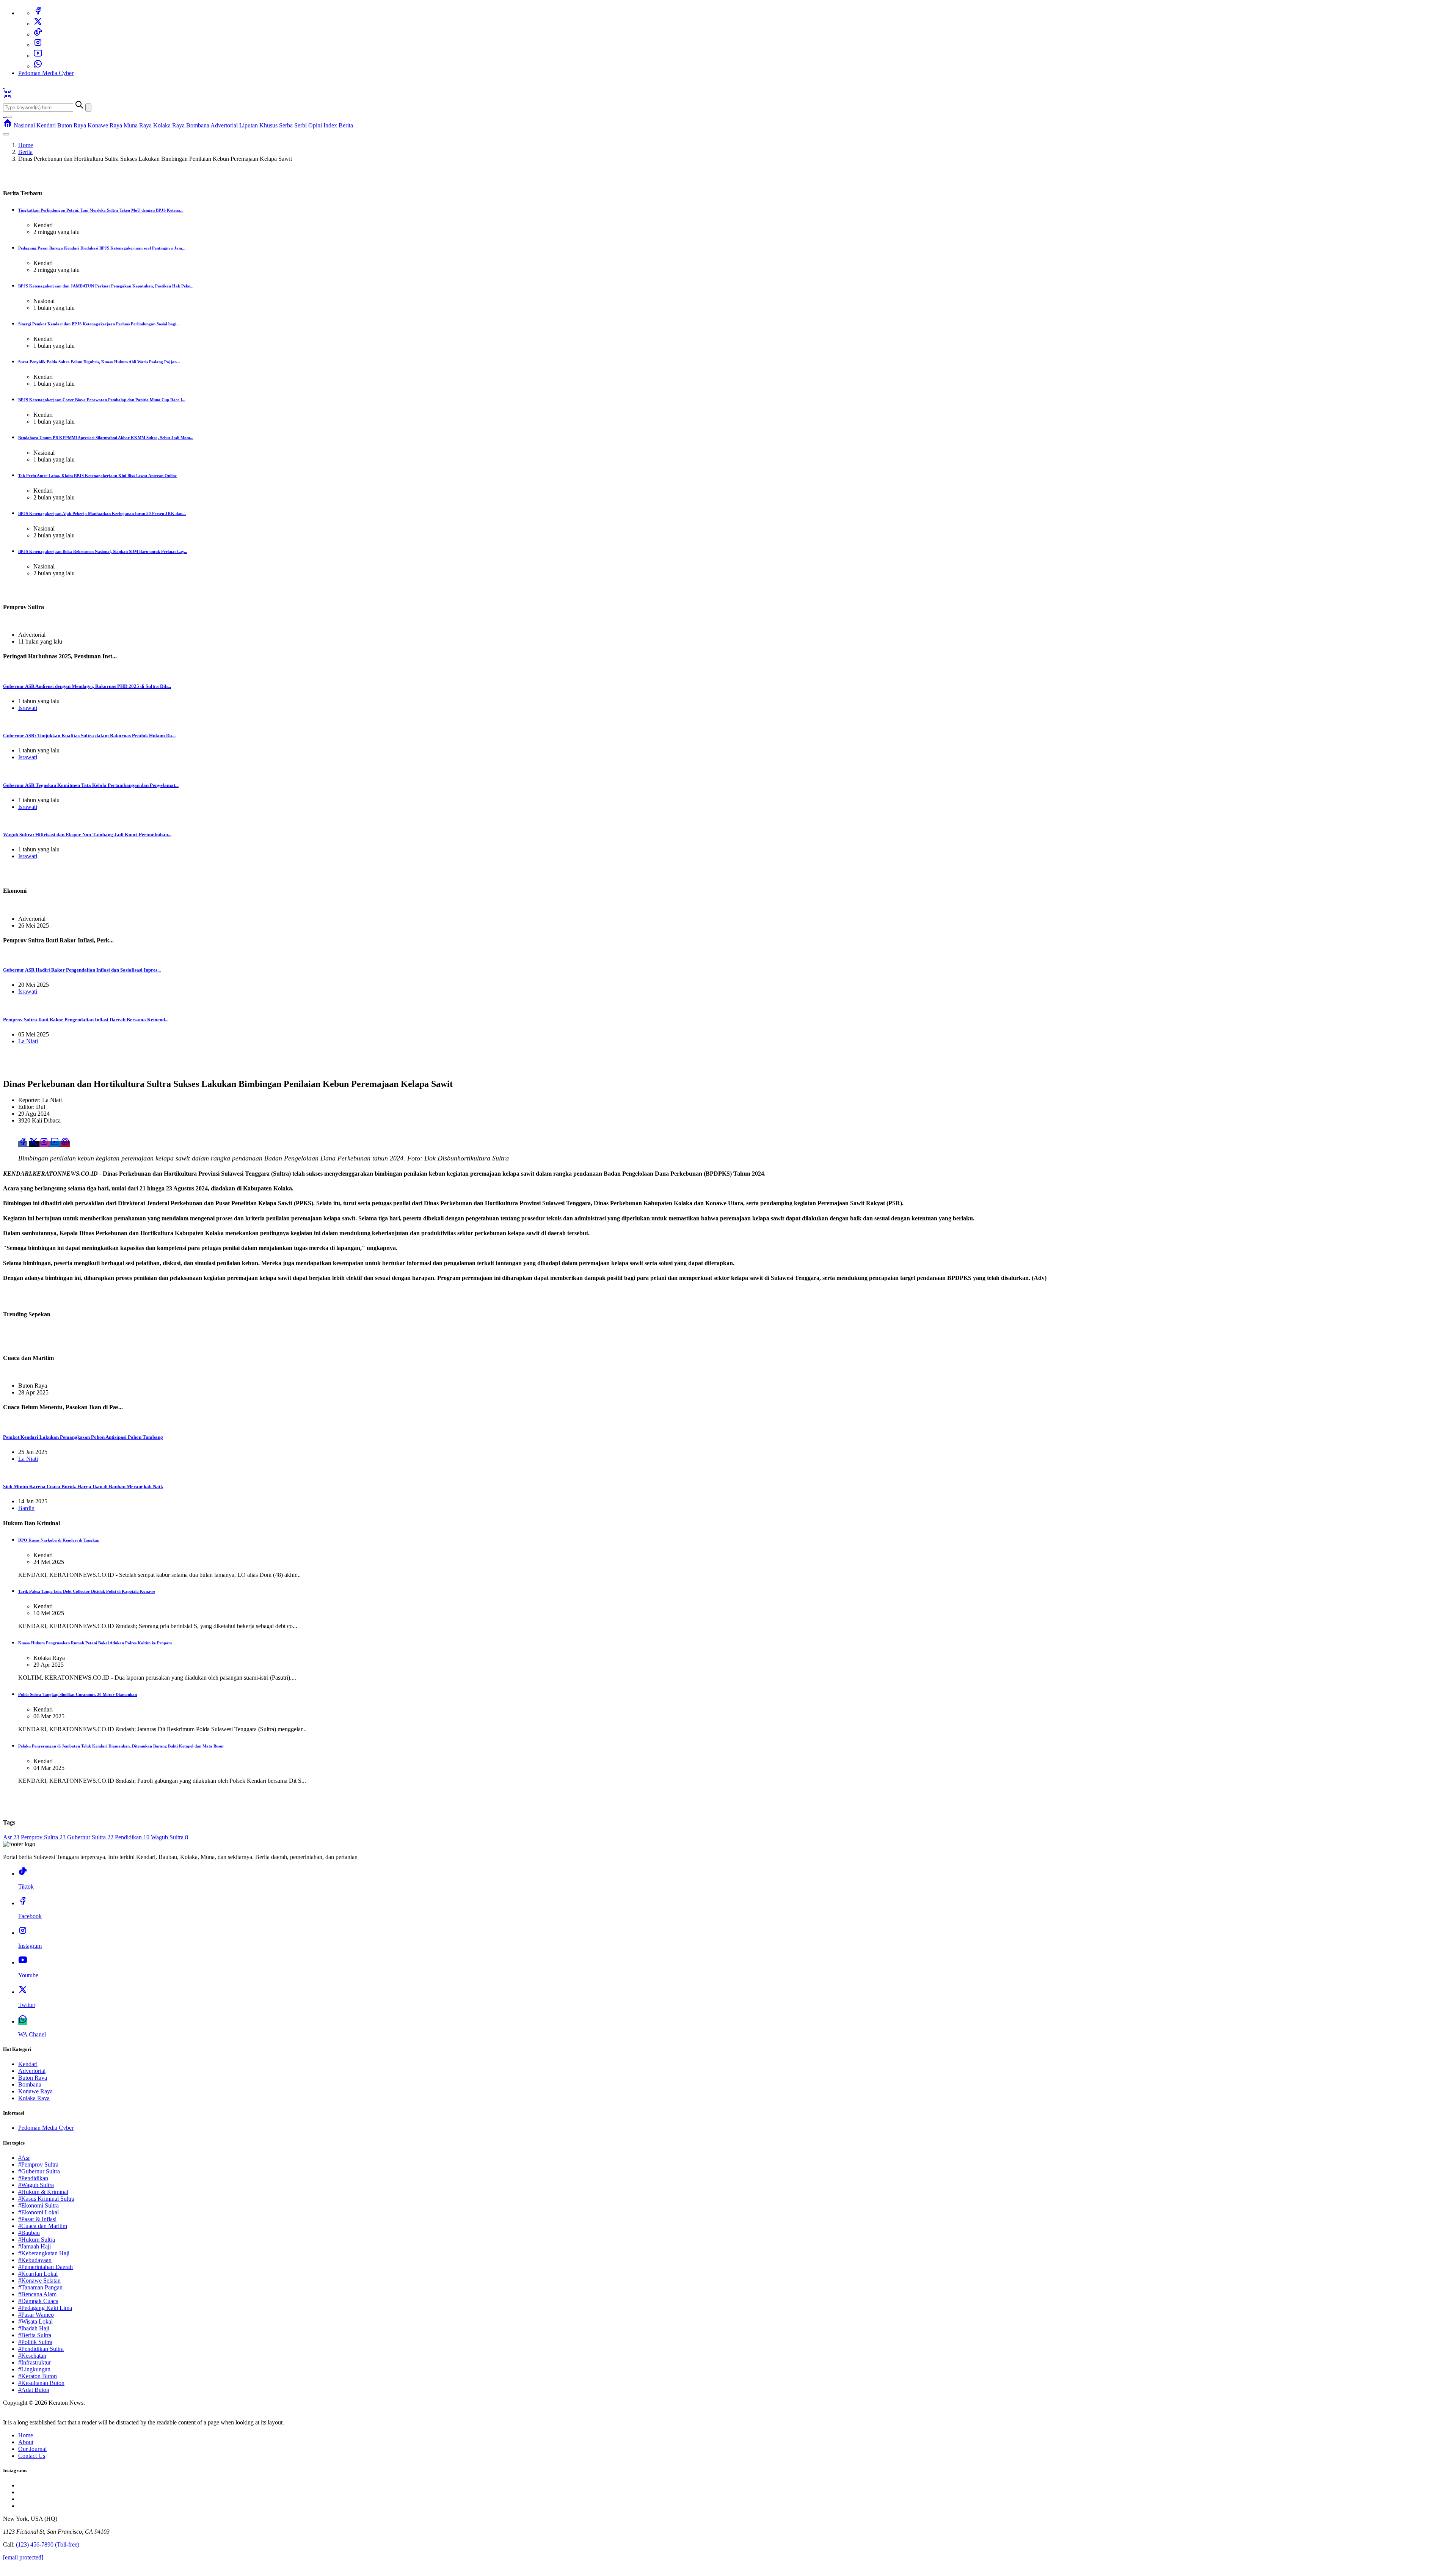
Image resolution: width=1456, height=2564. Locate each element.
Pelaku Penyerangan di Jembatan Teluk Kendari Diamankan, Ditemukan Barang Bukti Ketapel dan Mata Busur (121, 1746)
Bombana (198, 125)
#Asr (24, 2158)
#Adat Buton (34, 2390)
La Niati (28, 1041)
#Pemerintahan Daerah (45, 2267)
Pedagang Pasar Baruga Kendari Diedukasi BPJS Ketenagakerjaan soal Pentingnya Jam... (102, 248)
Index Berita (338, 125)
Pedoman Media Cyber (46, 73)
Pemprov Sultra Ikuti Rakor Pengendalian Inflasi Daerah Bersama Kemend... (86, 1020)
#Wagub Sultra (36, 2185)
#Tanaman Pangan (40, 2287)
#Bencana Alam (37, 2294)
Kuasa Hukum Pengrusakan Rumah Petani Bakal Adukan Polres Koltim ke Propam (95, 1643)
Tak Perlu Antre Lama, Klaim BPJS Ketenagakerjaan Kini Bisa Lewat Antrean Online (97, 476)
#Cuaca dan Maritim (43, 2226)
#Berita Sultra (35, 2335)
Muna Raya (138, 125)
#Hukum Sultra (37, 2240)
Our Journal (32, 2449)
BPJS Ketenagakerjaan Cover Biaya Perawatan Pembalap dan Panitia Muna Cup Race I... (102, 400)
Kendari (46, 125)
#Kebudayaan (35, 2260)
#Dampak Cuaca (38, 2301)
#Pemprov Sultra (38, 2164)
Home (26, 145)
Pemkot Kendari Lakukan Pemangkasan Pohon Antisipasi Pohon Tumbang (83, 1437)
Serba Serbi (293, 125)
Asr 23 (11, 1837)
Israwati (28, 708)
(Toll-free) (48, 2544)
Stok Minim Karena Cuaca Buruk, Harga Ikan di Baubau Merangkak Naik (83, 1486)
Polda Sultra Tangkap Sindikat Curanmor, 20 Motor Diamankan (78, 1694)
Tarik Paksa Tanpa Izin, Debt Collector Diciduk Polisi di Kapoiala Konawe (87, 1591)
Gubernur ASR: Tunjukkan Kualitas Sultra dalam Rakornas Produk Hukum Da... (89, 736)
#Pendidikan (33, 2178)
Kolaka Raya (169, 125)
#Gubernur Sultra (39, 2171)
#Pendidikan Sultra (41, 2349)
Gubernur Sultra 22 (90, 1837)
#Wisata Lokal (35, 2321)
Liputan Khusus (258, 125)
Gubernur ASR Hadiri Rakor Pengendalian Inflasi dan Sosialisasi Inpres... (82, 970)
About (26, 2442)
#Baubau (29, 2233)
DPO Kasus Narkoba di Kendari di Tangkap (59, 1540)
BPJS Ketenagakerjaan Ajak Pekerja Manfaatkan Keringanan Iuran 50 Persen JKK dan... (102, 513)
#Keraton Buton (38, 2376)
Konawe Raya (105, 125)
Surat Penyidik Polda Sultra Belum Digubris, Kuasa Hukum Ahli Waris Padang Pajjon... (99, 362)
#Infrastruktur (35, 2362)
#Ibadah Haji (34, 2328)
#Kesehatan (32, 2356)
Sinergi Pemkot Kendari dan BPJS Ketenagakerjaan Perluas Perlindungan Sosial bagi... (99, 324)
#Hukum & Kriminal (43, 2192)
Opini (315, 125)
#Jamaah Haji (35, 2246)
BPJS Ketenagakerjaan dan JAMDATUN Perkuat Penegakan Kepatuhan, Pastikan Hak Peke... (106, 286)
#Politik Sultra (35, 2342)
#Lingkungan (34, 2369)
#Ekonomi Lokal (38, 2212)
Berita (25, 152)
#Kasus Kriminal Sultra (46, 2199)
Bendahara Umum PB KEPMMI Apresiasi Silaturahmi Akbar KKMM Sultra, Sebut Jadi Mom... (106, 438)
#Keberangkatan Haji (44, 2253)
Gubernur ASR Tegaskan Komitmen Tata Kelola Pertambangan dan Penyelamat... (91, 785)
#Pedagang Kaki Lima (45, 2308)
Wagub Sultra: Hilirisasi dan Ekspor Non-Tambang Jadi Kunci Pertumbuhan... (87, 835)
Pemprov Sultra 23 (43, 1837)
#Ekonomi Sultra (38, 2205)
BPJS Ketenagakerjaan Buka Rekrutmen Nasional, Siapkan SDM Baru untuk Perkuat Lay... (103, 551)
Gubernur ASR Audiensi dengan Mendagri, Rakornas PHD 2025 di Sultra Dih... (87, 686)
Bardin (26, 1508)
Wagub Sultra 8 (169, 1837)
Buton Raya (72, 125)
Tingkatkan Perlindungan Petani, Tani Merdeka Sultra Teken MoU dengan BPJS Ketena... (101, 210)
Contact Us (32, 2456)
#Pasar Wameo (36, 2315)
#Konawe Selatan (39, 2281)
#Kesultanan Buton (41, 2383)
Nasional (24, 125)
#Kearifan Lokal (38, 2274)
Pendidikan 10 (132, 1837)
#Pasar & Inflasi (37, 2219)
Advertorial (224, 125)
